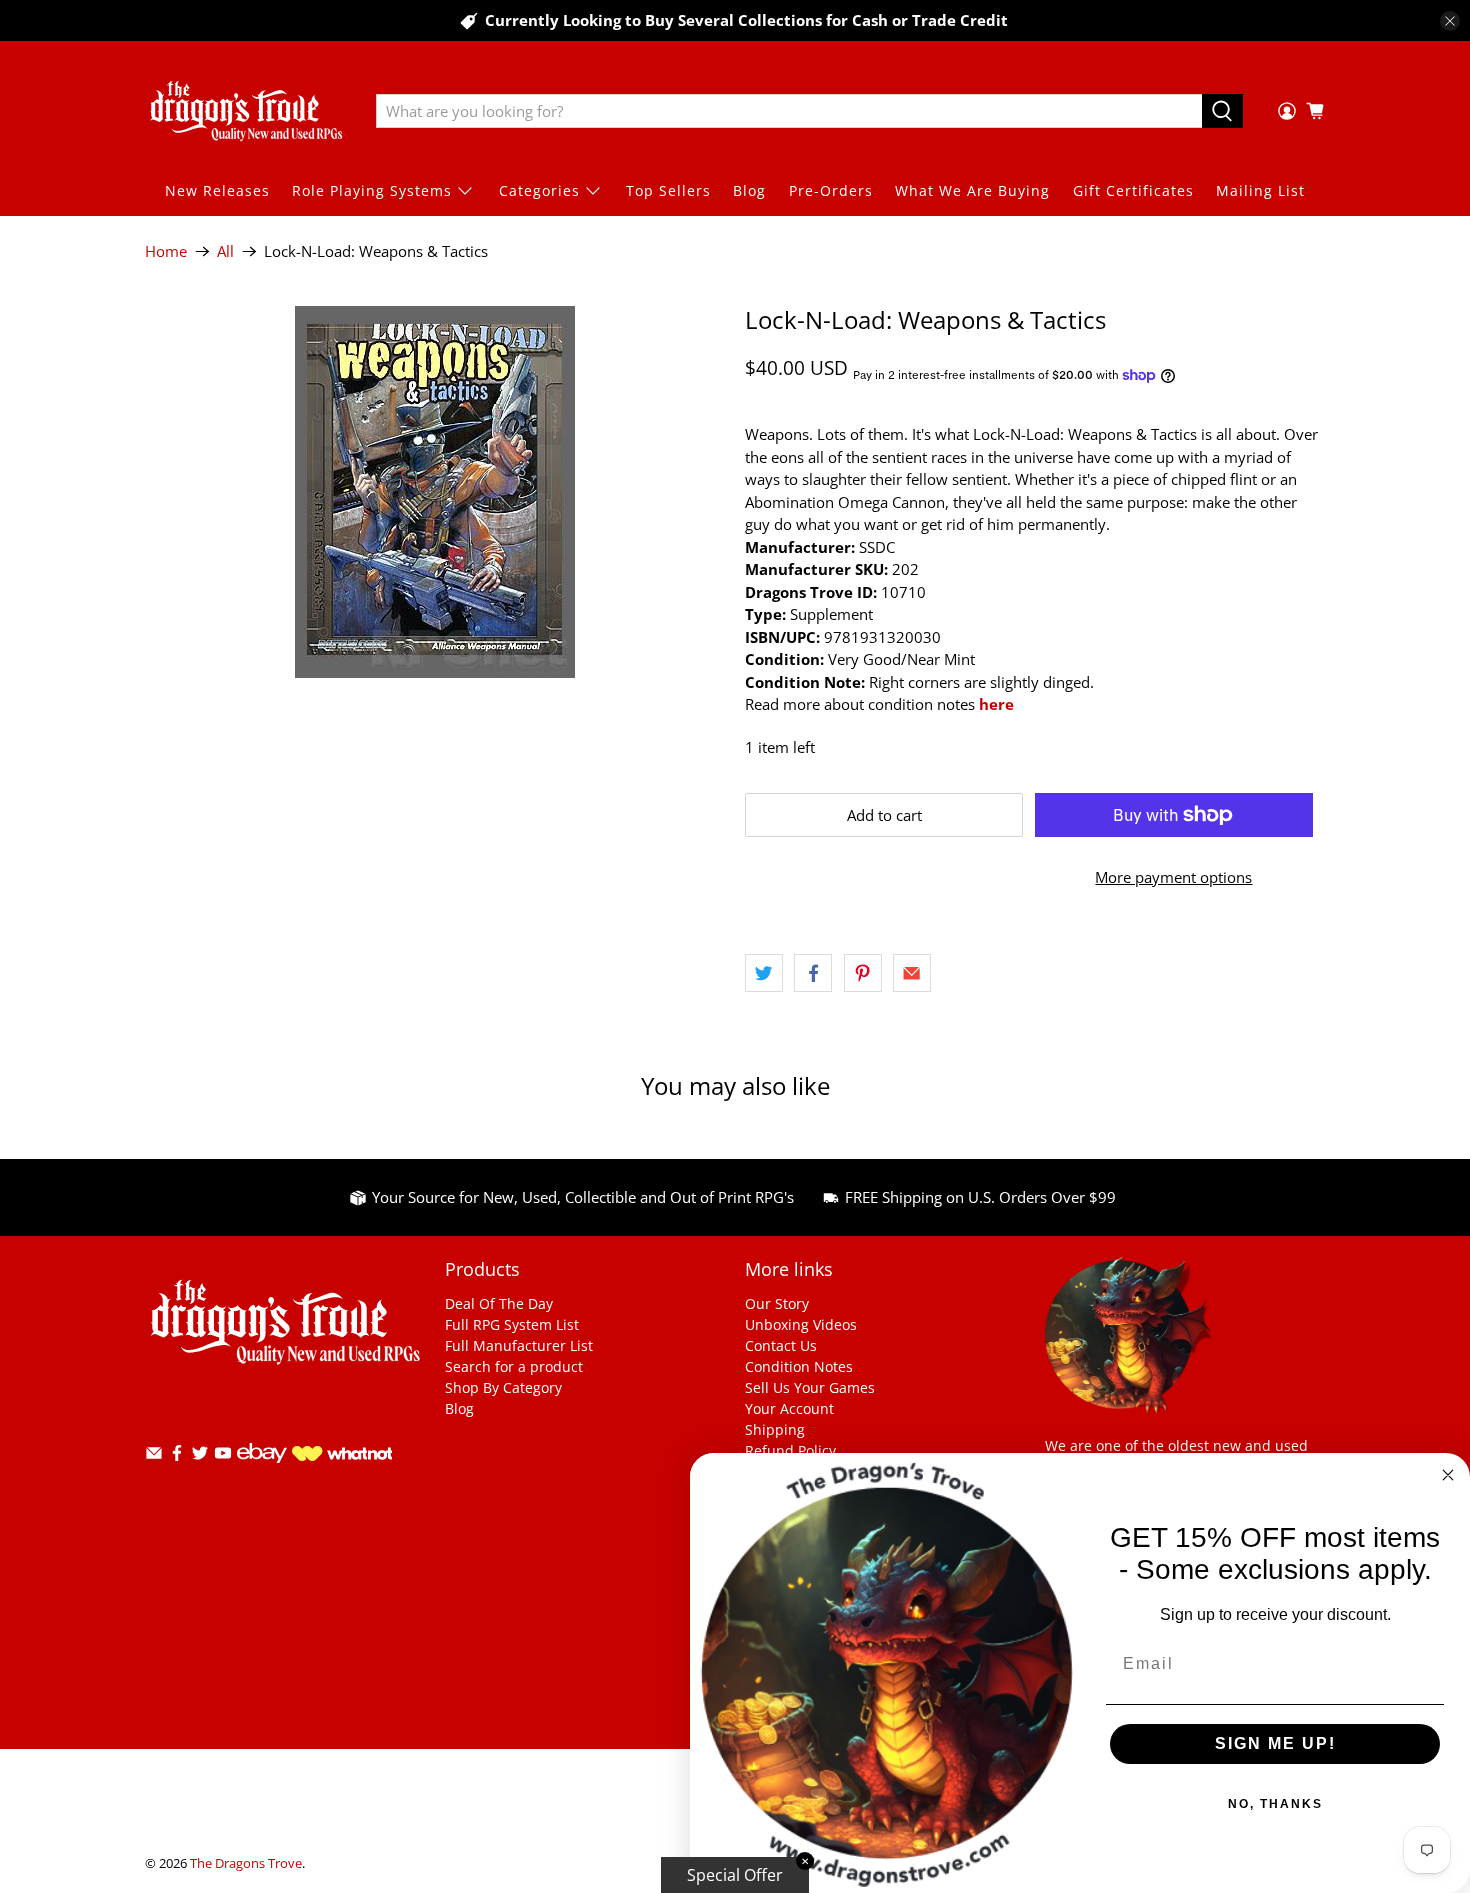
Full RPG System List (512, 1324)
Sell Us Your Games (810, 1387)
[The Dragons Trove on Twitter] (200, 1456)
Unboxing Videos (801, 1324)
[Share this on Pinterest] (863, 973)
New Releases (217, 190)
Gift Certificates (1133, 190)
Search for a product (514, 1366)
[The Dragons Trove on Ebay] (262, 1472)
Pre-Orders (831, 190)
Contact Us (781, 1345)
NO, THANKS (1275, 1804)
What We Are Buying (972, 190)
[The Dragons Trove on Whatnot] (342, 1455)
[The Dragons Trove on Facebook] (177, 1456)
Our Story (777, 1303)
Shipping (775, 1429)
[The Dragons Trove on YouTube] (223, 1456)
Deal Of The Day (499, 1303)
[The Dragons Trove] (246, 111)
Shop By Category (503, 1387)
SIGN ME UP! (1275, 1743)
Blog (749, 190)
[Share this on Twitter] (764, 973)
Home (166, 251)
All (225, 251)
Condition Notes (799, 1366)
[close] (1450, 21)
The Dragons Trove (246, 1863)
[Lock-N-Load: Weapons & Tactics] (435, 492)
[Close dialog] (1448, 1475)
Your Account (789, 1408)
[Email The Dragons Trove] (154, 1456)
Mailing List (1260, 190)
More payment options (1173, 877)
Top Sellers (668, 190)
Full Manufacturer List (519, 1345)
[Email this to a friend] (912, 973)
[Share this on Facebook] (813, 973)
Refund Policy (790, 1450)
